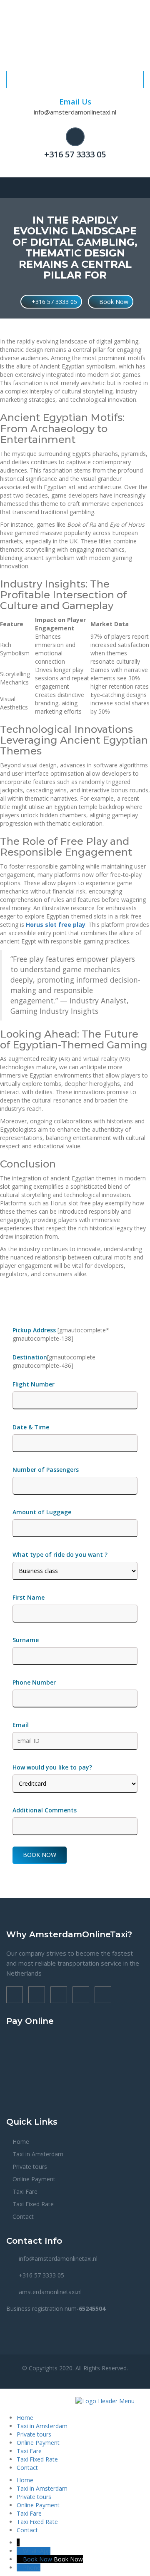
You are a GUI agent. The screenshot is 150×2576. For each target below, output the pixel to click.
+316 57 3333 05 (75, 154)
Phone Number (34, 1682)
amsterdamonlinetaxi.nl (50, 2292)
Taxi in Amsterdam (38, 2154)
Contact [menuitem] (27, 2468)
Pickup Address (35, 1330)
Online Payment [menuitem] (38, 2443)
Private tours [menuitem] (34, 2434)
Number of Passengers (46, 1470)
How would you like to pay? (52, 1767)
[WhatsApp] (20, 2551)
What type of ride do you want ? (60, 1554)
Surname (26, 1640)
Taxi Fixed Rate (33, 2204)
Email (21, 1725)
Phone (32, 2567)
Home (21, 2142)
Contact (23, 2216)
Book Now (113, 302)
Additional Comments (45, 1810)
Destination (30, 1357)
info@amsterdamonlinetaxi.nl (75, 112)
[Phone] (20, 2567)
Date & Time (31, 1427)
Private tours (30, 2167)
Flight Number (34, 1384)
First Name (29, 1597)
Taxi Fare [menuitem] (29, 2451)
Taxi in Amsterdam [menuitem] (42, 2426)
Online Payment (34, 2179)
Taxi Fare (25, 2191)
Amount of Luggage (42, 1512)
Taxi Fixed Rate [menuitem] (37, 2459)
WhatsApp (37, 2551)
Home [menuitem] (25, 2418)
